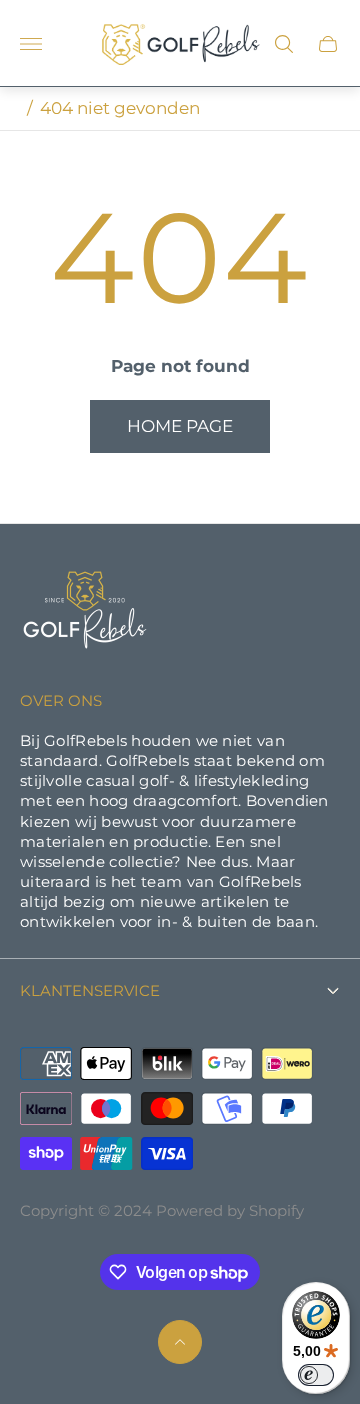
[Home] (85, 612)
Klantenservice (90, 991)
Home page (180, 426)
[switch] (316, 1375)
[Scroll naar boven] (180, 1342)
